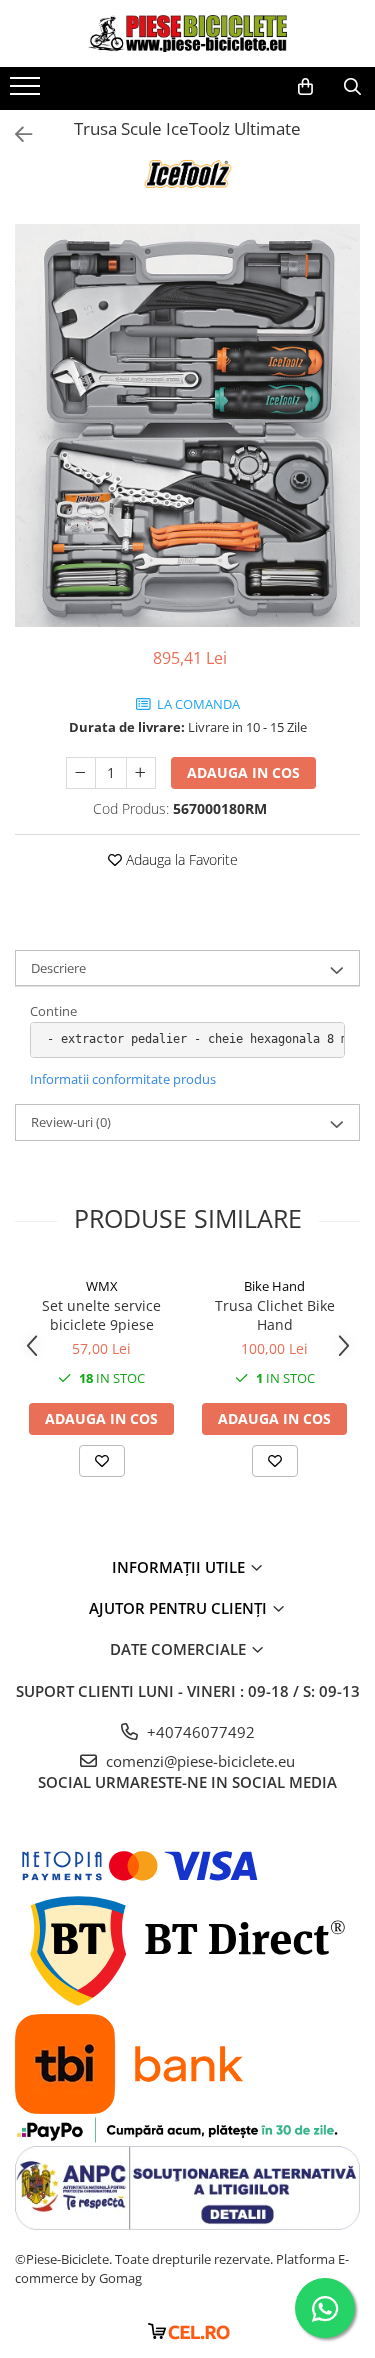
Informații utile (180, 1567)
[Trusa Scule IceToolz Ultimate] (187, 425)
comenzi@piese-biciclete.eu (198, 1761)
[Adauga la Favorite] (102, 1461)
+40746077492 (199, 1732)
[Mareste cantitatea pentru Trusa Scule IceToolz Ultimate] (141, 773)
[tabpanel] (187, 425)
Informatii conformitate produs (123, 1079)
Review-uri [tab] (71, 1122)
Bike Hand (274, 1286)
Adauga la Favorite (180, 859)
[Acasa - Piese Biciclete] (188, 33)
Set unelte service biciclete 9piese (101, 1315)
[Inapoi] (15, 134)
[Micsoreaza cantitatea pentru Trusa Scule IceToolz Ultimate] (81, 773)
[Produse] (27, 92)
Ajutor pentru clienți (180, 1608)
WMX (102, 1286)
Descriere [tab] (58, 968)
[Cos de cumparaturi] (305, 87)
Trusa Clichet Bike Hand (275, 1315)
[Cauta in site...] (352, 87)
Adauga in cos (243, 772)
